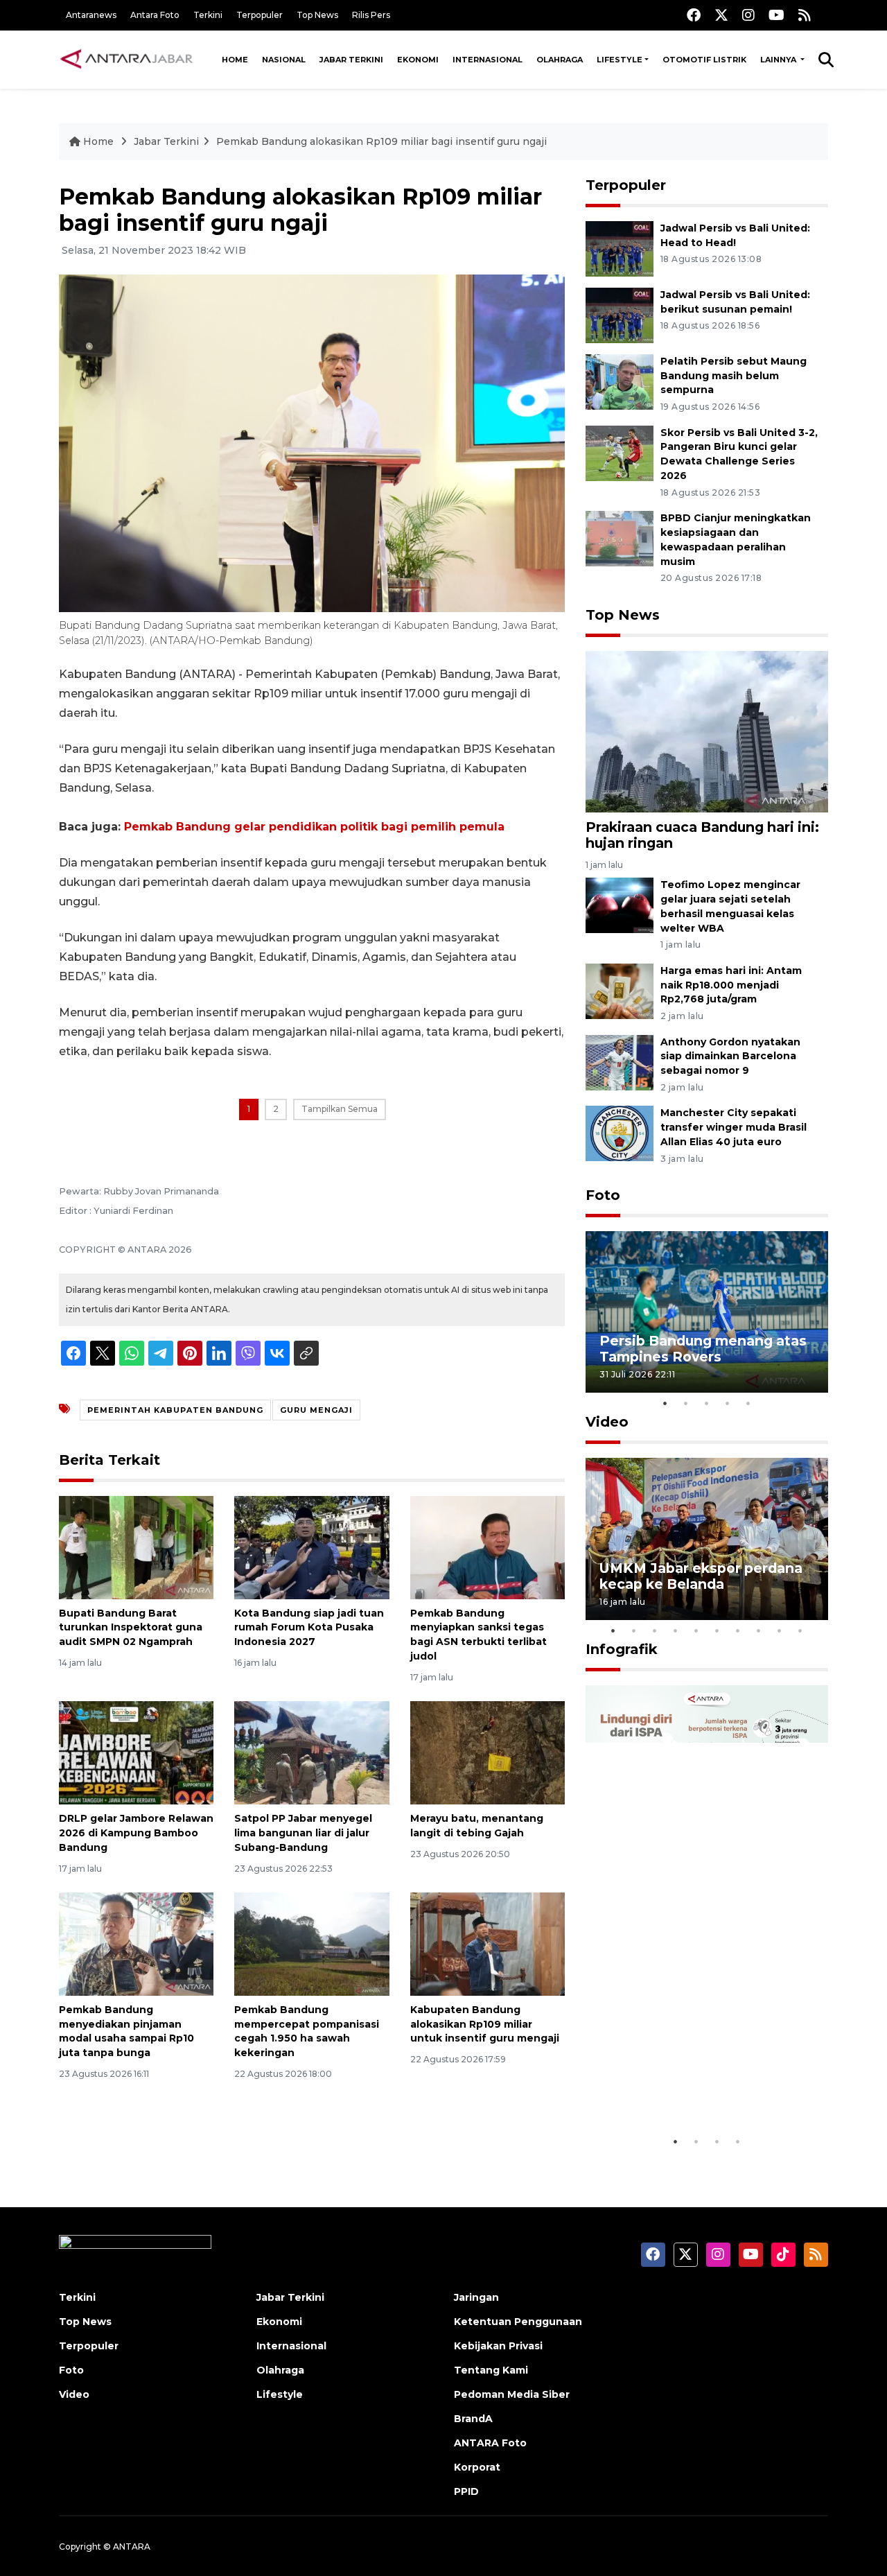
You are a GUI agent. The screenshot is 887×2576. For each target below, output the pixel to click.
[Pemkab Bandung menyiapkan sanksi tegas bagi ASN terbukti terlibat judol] (488, 1546)
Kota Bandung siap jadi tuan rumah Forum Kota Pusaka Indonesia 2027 (309, 1628)
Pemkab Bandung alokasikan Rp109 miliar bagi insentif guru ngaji (381, 141)
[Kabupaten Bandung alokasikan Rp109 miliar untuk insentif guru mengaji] (488, 1943)
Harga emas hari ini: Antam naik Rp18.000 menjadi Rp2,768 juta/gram (731, 985)
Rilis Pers (371, 15)
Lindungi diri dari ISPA (677, 2094)
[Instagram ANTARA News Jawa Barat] (748, 15)
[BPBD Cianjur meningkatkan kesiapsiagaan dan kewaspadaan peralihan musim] (620, 538)
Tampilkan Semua (340, 1109)
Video (607, 1422)
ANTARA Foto (490, 2443)
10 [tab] (800, 1630)
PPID (466, 2491)
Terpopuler (260, 15)
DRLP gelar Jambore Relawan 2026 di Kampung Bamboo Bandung (136, 1833)
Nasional (284, 60)
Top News (317, 15)
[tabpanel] (707, 1312)
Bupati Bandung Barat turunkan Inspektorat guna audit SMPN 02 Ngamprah (131, 1628)
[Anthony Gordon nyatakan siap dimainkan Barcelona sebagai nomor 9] (620, 1062)
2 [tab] (686, 1403)
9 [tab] (780, 1630)
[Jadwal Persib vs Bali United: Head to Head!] (620, 248)
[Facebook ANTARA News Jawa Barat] (694, 15)
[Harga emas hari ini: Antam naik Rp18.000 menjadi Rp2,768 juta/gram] (620, 990)
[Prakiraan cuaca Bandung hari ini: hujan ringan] (707, 730)
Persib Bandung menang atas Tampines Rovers (703, 1349)
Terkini (208, 15)
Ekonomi (418, 60)
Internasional (488, 60)
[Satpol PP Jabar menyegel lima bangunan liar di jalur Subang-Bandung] (311, 1752)
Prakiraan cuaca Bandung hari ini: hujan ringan (702, 835)
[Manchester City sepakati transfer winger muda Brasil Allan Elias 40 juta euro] (620, 1133)
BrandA (473, 2419)
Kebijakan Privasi (498, 2346)
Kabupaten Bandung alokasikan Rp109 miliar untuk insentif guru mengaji (485, 2024)
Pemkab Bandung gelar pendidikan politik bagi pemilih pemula (314, 827)
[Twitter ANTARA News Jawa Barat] (721, 15)
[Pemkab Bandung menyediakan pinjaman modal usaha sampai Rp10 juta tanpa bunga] (136, 1943)
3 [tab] (707, 1403)
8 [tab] (759, 1630)
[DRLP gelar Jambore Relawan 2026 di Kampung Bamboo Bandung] (136, 1752)
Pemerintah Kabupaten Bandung (175, 1410)
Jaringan (476, 2297)
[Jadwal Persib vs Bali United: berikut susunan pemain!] (620, 314)
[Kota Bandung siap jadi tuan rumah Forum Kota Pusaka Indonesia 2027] (311, 1546)
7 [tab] (738, 1630)
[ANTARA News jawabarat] (128, 60)
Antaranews (91, 15)
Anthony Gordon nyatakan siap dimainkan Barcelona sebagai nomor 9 (730, 1056)
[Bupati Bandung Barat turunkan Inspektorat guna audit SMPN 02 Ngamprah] (136, 1546)
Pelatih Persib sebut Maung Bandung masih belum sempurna (734, 376)
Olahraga (560, 60)
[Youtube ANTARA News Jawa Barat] (776, 15)
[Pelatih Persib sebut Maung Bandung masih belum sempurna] (620, 381)
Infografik (622, 1649)
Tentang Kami (491, 2370)
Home (235, 60)
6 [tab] (717, 1630)
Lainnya (779, 60)
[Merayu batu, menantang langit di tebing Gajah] (488, 1752)
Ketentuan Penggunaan (518, 2322)
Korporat (477, 2467)
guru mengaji (316, 1410)
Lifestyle (620, 60)
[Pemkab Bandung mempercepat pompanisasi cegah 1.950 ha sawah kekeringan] (311, 1943)
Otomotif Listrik (704, 60)
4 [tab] (728, 1403)
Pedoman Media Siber (512, 2394)
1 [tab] (665, 1403)
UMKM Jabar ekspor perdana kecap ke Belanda (701, 1576)
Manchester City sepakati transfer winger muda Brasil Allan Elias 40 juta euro (734, 1127)
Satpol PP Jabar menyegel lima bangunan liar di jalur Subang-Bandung (303, 1833)
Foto (603, 1195)
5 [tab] (748, 1403)
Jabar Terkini (351, 60)
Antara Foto (155, 15)
